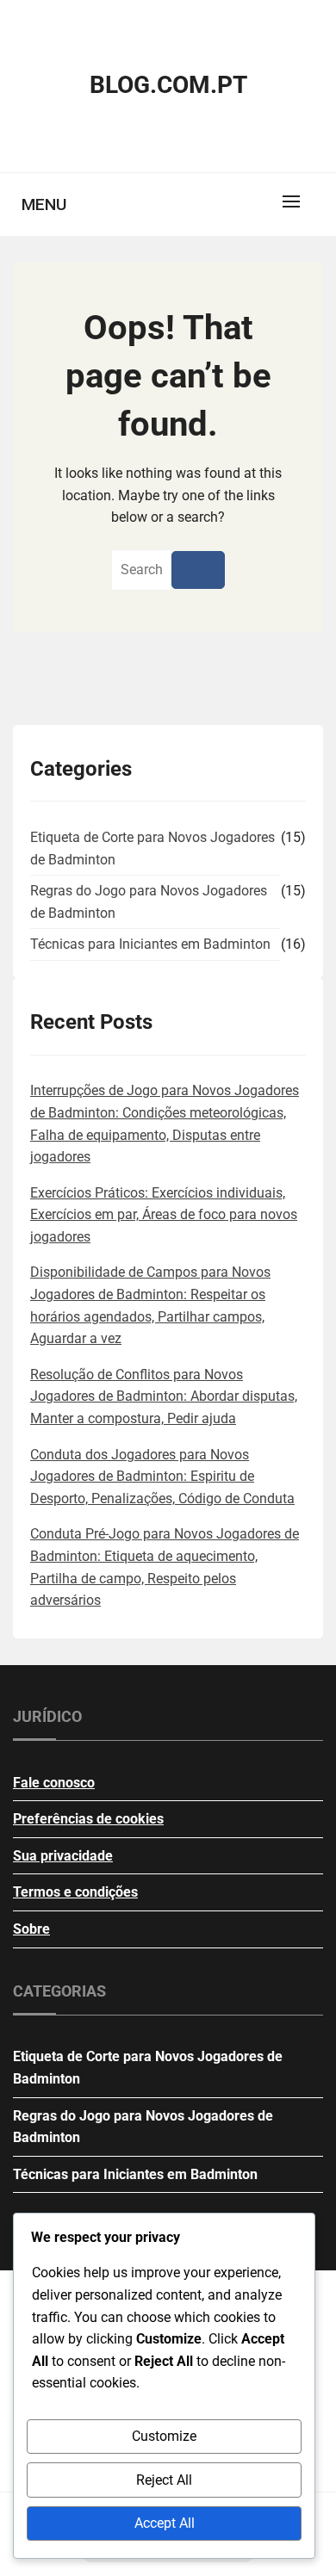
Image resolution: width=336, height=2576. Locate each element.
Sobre (31, 1929)
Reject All (164, 2480)
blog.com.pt (168, 85)
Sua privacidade (63, 1856)
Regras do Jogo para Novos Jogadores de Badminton (149, 902)
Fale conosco (54, 1783)
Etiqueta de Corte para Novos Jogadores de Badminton (152, 848)
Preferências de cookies (88, 1819)
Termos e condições (75, 1892)
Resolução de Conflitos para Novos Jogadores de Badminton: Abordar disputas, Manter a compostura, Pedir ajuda (164, 1396)
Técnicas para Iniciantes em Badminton (150, 944)
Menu (44, 204)
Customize (164, 2436)
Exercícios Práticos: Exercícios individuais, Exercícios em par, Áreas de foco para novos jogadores (164, 1215)
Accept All (165, 2523)
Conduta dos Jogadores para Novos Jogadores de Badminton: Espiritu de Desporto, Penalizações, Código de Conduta (162, 1477)
